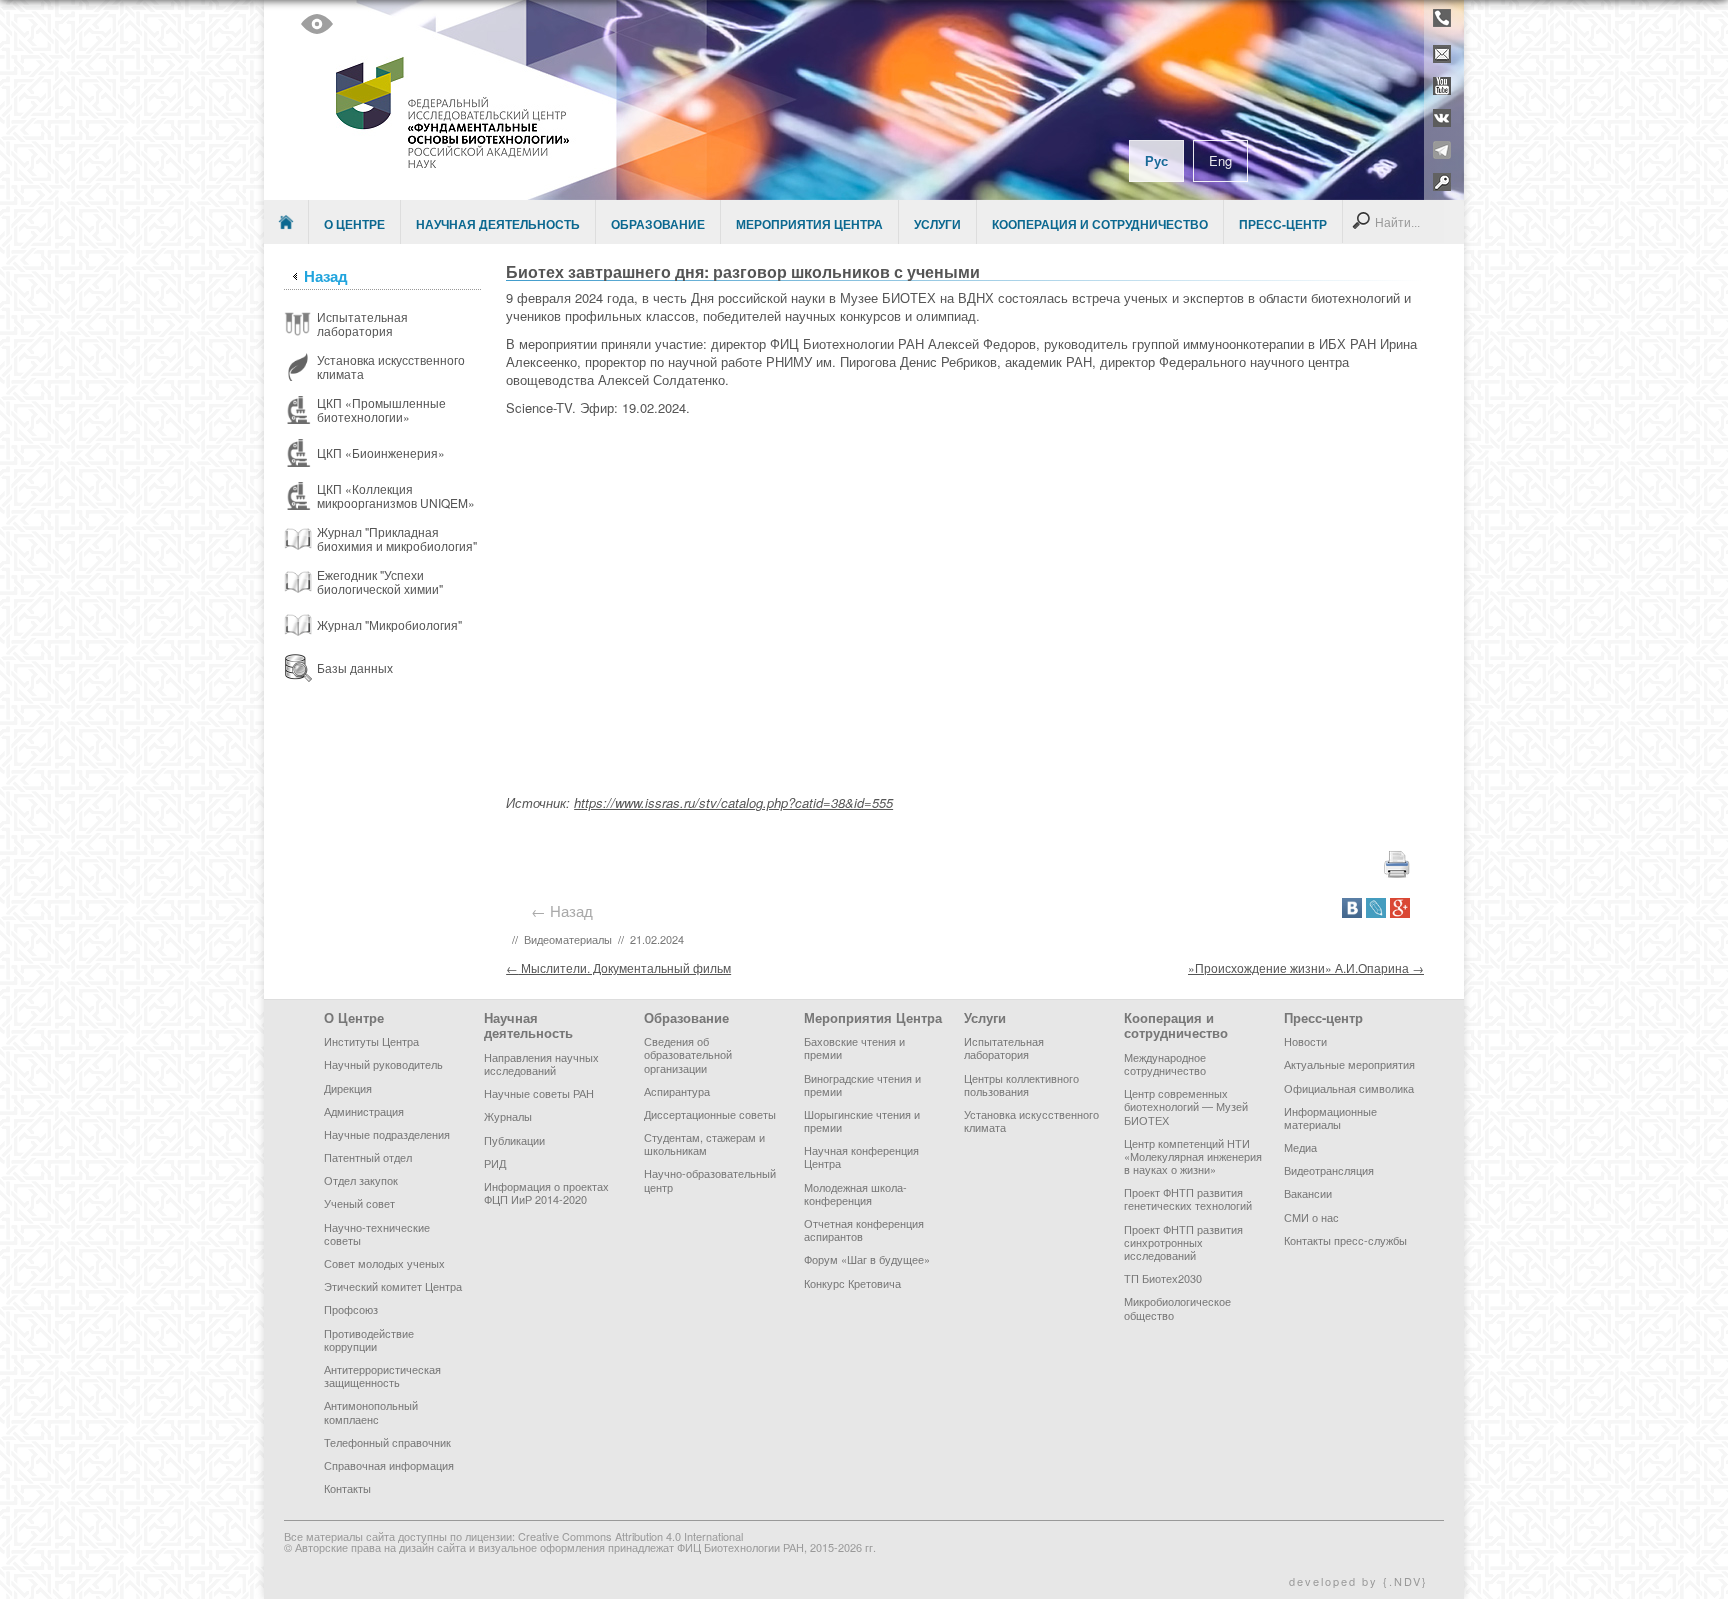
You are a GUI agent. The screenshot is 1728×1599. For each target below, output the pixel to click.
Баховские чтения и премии (854, 1047)
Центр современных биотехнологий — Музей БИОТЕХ (1186, 1106)
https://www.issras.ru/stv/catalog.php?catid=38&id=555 (733, 802)
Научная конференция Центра (861, 1156)
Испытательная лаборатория (1004, 1047)
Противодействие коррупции (369, 1339)
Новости (1305, 1041)
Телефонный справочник (387, 1442)
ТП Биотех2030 (1163, 1278)
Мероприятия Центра (809, 224)
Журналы (508, 1116)
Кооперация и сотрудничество (1100, 224)
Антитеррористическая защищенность (382, 1375)
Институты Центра (371, 1041)
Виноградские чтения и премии (862, 1084)
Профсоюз (351, 1309)
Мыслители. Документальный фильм (618, 967)
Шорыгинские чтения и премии (862, 1120)
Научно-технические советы (377, 1233)
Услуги (937, 224)
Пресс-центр (1283, 224)
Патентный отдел (368, 1157)
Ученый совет (359, 1203)
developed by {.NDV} (1358, 1581)
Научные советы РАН (539, 1093)
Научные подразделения (387, 1134)
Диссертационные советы (710, 1114)
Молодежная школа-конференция (855, 1193)
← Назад (566, 910)
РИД (495, 1163)
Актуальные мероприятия (1349, 1064)
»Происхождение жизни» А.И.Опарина (1306, 967)
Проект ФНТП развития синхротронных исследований (1183, 1242)
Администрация (364, 1111)
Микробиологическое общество (1177, 1307)
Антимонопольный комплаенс (371, 1411)
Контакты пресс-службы (1345, 1240)
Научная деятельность (498, 224)
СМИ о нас (1311, 1217)
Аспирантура (677, 1091)
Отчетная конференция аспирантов (864, 1229)
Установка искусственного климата (1031, 1120)
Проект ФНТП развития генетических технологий (1188, 1198)
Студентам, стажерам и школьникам (704, 1143)
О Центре (354, 224)
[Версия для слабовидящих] (317, 24)
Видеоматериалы (568, 939)
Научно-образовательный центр (710, 1179)
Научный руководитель (383, 1064)
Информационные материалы (1330, 1117)
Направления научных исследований (541, 1063)
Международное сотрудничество (1165, 1063)
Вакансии (1308, 1193)
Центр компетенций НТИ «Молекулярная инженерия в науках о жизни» (1193, 1156)
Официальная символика (1349, 1088)
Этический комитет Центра (393, 1286)
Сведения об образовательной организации (688, 1054)
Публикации (514, 1140)
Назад (326, 276)
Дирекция (348, 1088)
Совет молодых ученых (384, 1263)
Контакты (347, 1488)
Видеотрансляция (1329, 1170)
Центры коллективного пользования (1021, 1084)
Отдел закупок (361, 1180)
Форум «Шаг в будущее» (867, 1259)
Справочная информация (389, 1465)
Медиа (1300, 1147)
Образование (658, 224)
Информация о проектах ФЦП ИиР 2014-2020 (546, 1192)
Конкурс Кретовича (852, 1283)
